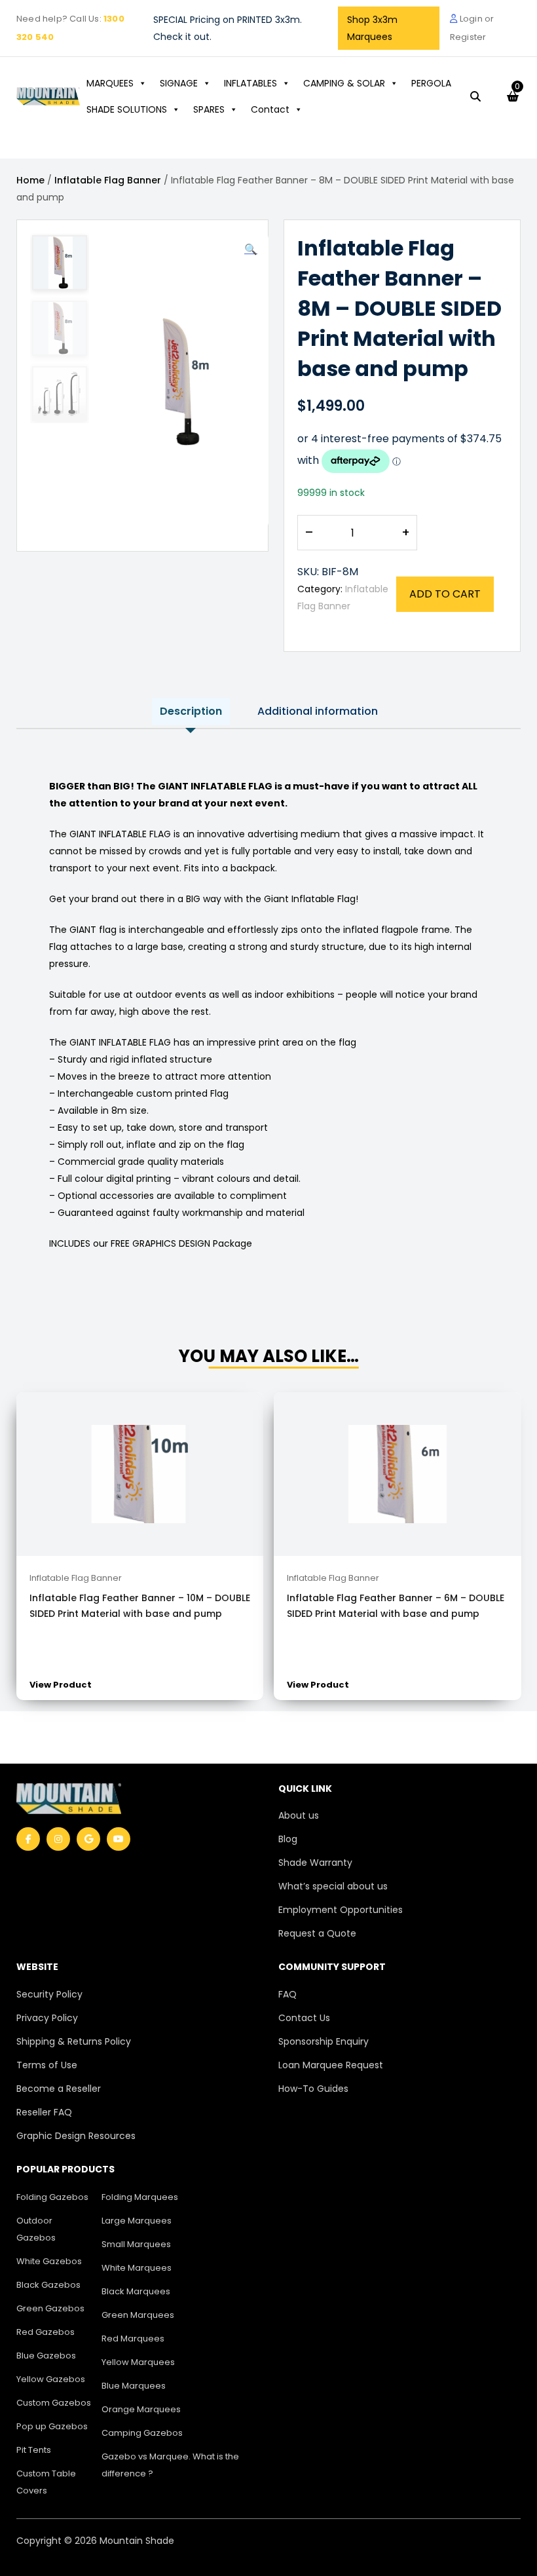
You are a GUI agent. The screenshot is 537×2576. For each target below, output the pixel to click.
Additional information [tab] (318, 711)
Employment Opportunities (341, 1910)
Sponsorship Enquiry (324, 2041)
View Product (61, 1685)
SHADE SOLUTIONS (127, 109)
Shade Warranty (315, 1863)
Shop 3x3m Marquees (372, 28)
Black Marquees (136, 2291)
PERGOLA (431, 83)
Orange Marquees (141, 2409)
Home (30, 180)
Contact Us (304, 2018)
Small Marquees (136, 2244)
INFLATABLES (250, 83)
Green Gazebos (50, 2308)
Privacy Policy (47, 2018)
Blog (288, 1839)
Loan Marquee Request (331, 2065)
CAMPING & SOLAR (344, 83)
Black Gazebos (48, 2285)
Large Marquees (137, 2221)
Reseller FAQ (44, 2112)
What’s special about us (333, 1886)
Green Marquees (138, 2315)
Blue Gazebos (46, 2356)
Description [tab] (191, 711)
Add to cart (445, 594)
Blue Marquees (134, 2386)
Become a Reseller (59, 2089)
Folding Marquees (140, 2197)
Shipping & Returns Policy (74, 2041)
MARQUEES (110, 83)
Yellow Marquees (138, 2362)
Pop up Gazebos (52, 2426)
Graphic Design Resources (76, 2136)
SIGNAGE (179, 83)
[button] (251, 250)
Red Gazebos (46, 2332)
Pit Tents (34, 2450)
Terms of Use (47, 2065)
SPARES (209, 109)
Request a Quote (317, 1933)
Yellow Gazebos (51, 2379)
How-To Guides (313, 2089)
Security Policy (49, 1994)
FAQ (287, 1994)
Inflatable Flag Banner (108, 180)
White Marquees (137, 2268)
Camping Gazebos (142, 2433)
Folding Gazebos (52, 2197)
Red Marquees (133, 2339)
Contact (270, 109)
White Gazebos (49, 2261)
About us (299, 1815)
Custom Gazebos (54, 2403)
